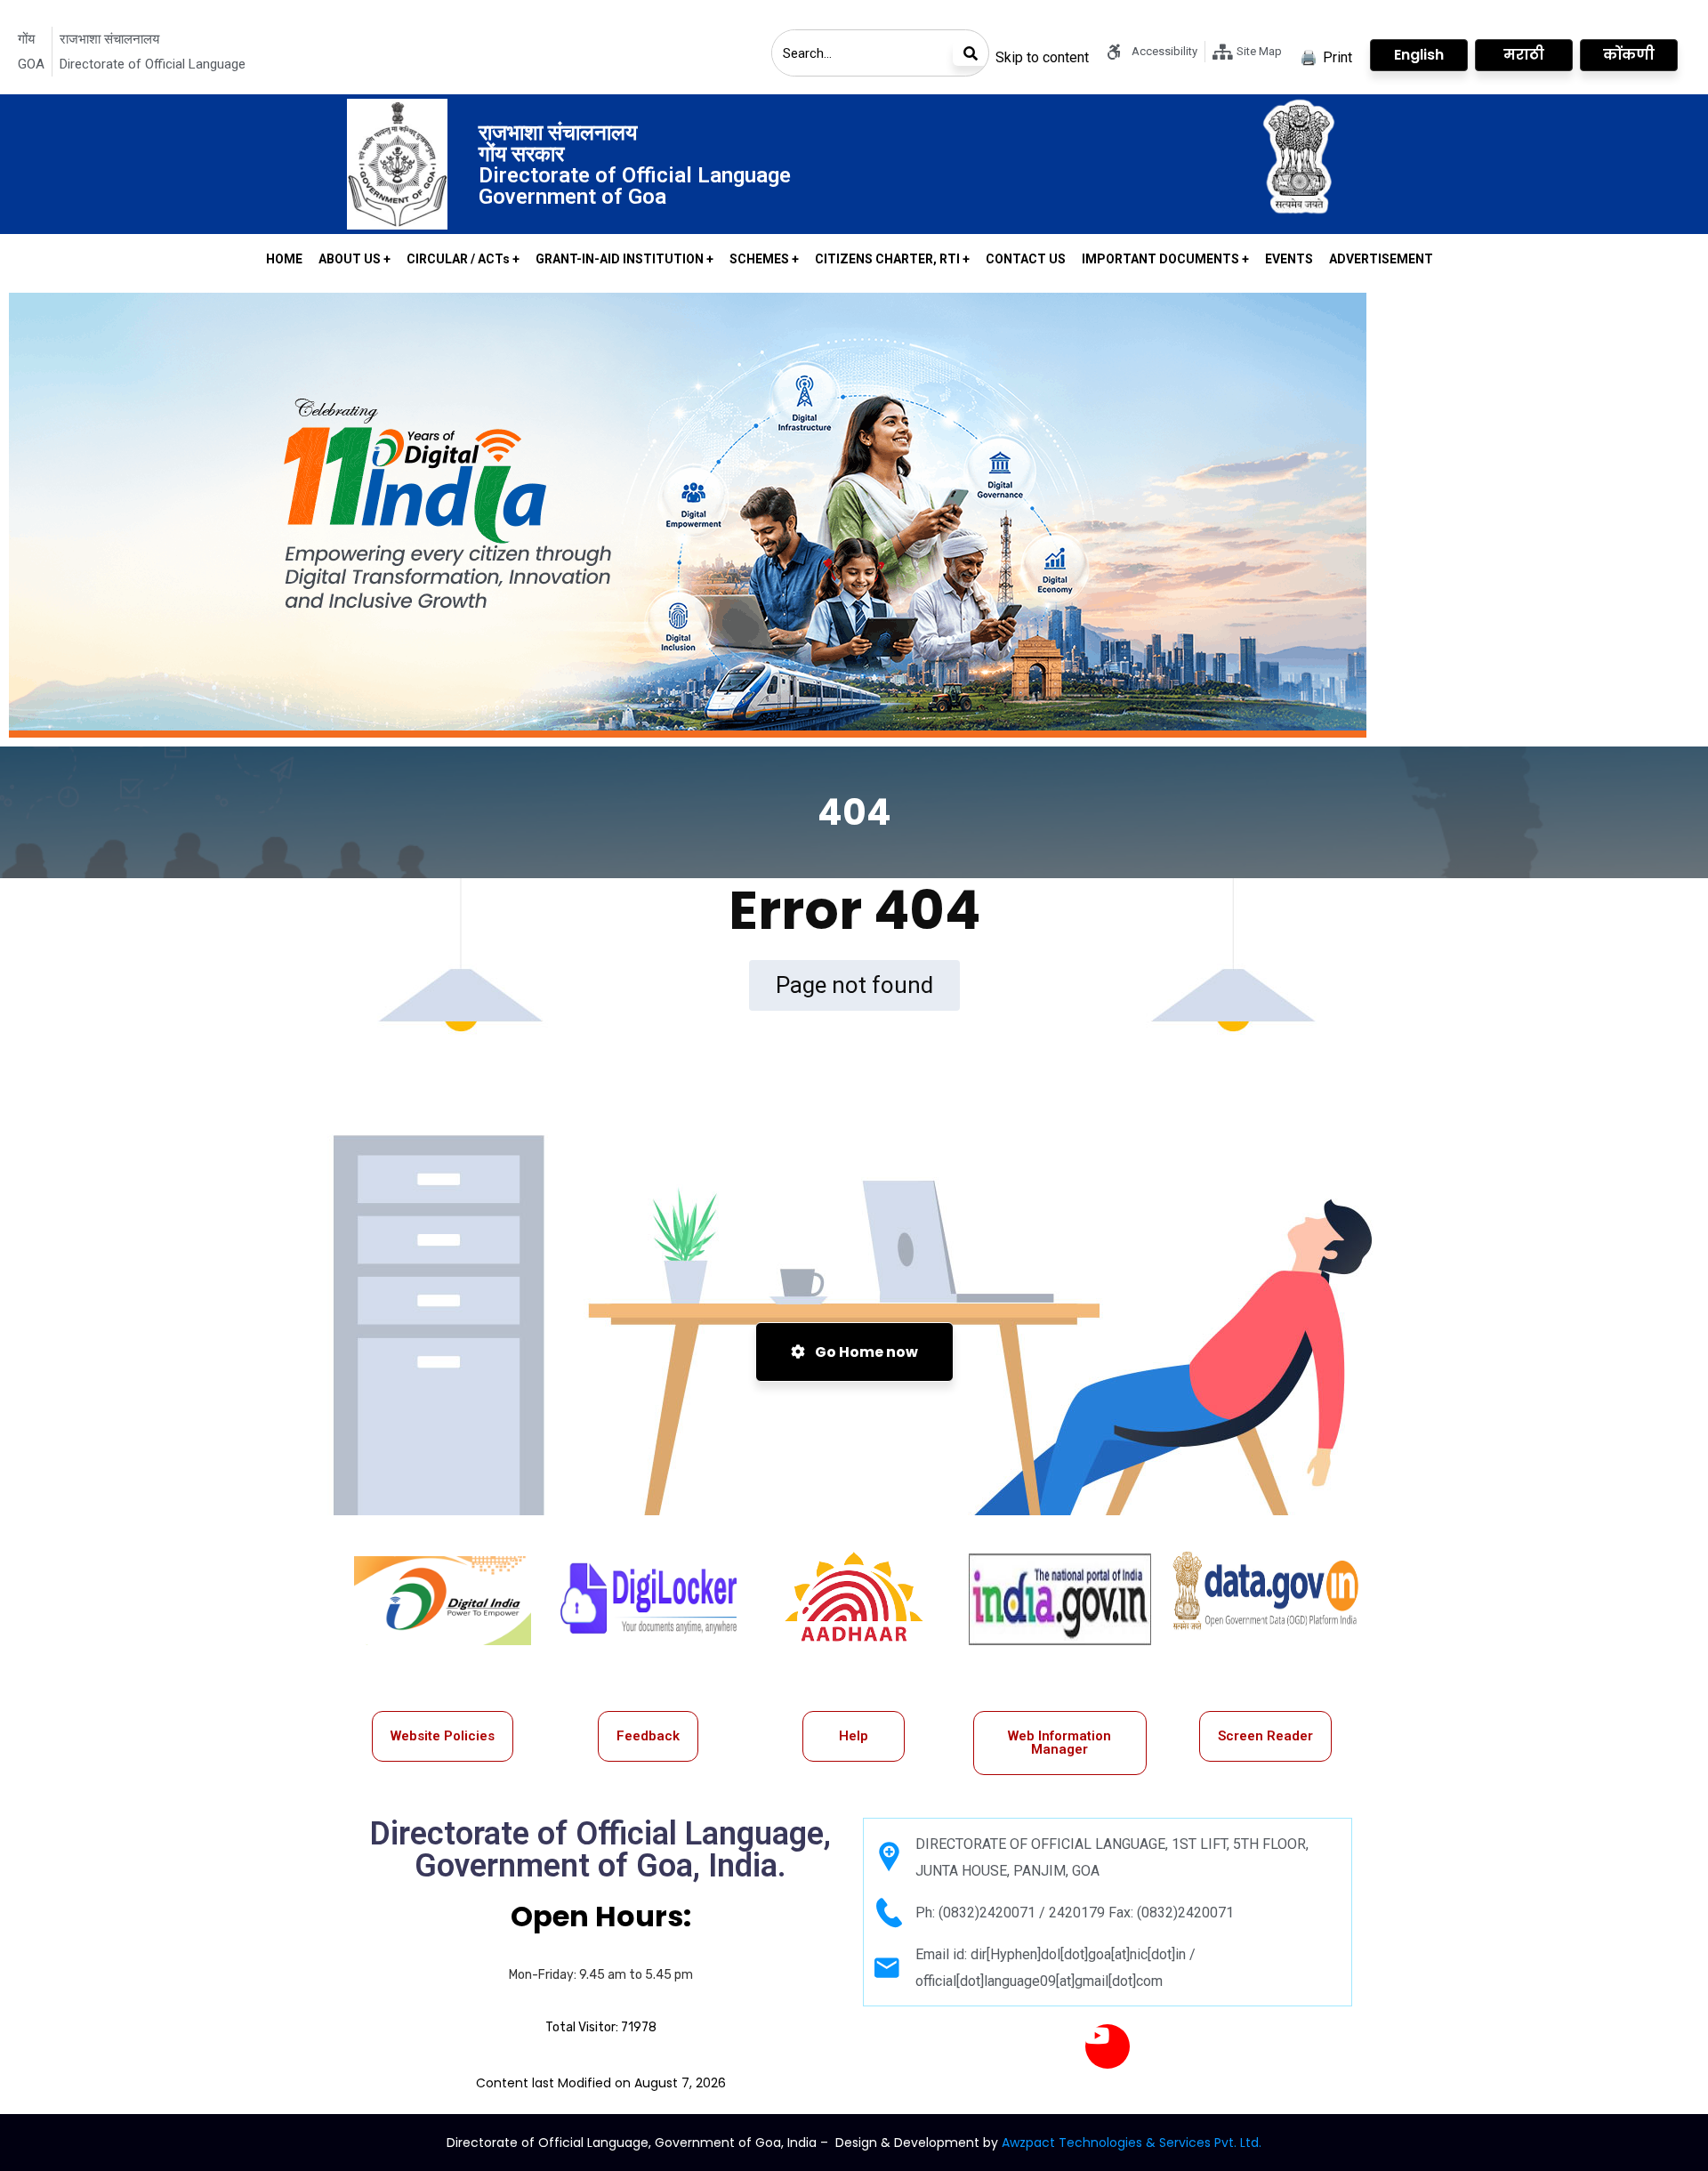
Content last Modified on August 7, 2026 (601, 2083)
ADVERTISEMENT (1381, 259)
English (1419, 55)
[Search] (971, 53)
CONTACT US (1026, 259)
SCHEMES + (764, 259)
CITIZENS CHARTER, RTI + (892, 259)
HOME (284, 259)
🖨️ (1326, 57)
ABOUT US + (354, 259)
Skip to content (1042, 57)
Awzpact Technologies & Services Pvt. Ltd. (1132, 2143)
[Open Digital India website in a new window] (443, 1601)
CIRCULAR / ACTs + (463, 259)
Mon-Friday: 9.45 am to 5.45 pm (601, 1975)
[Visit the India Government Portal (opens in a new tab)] (1060, 1599)
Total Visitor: (601, 2027)
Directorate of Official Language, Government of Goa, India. (600, 1850)
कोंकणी (1629, 55)
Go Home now (865, 1352)
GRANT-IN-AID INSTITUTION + (624, 259)
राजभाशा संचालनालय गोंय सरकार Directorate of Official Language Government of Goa (635, 165)
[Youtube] (1108, 2046)
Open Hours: (601, 1916)
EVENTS (1289, 259)
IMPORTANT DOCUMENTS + (1165, 259)
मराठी (1524, 55)
